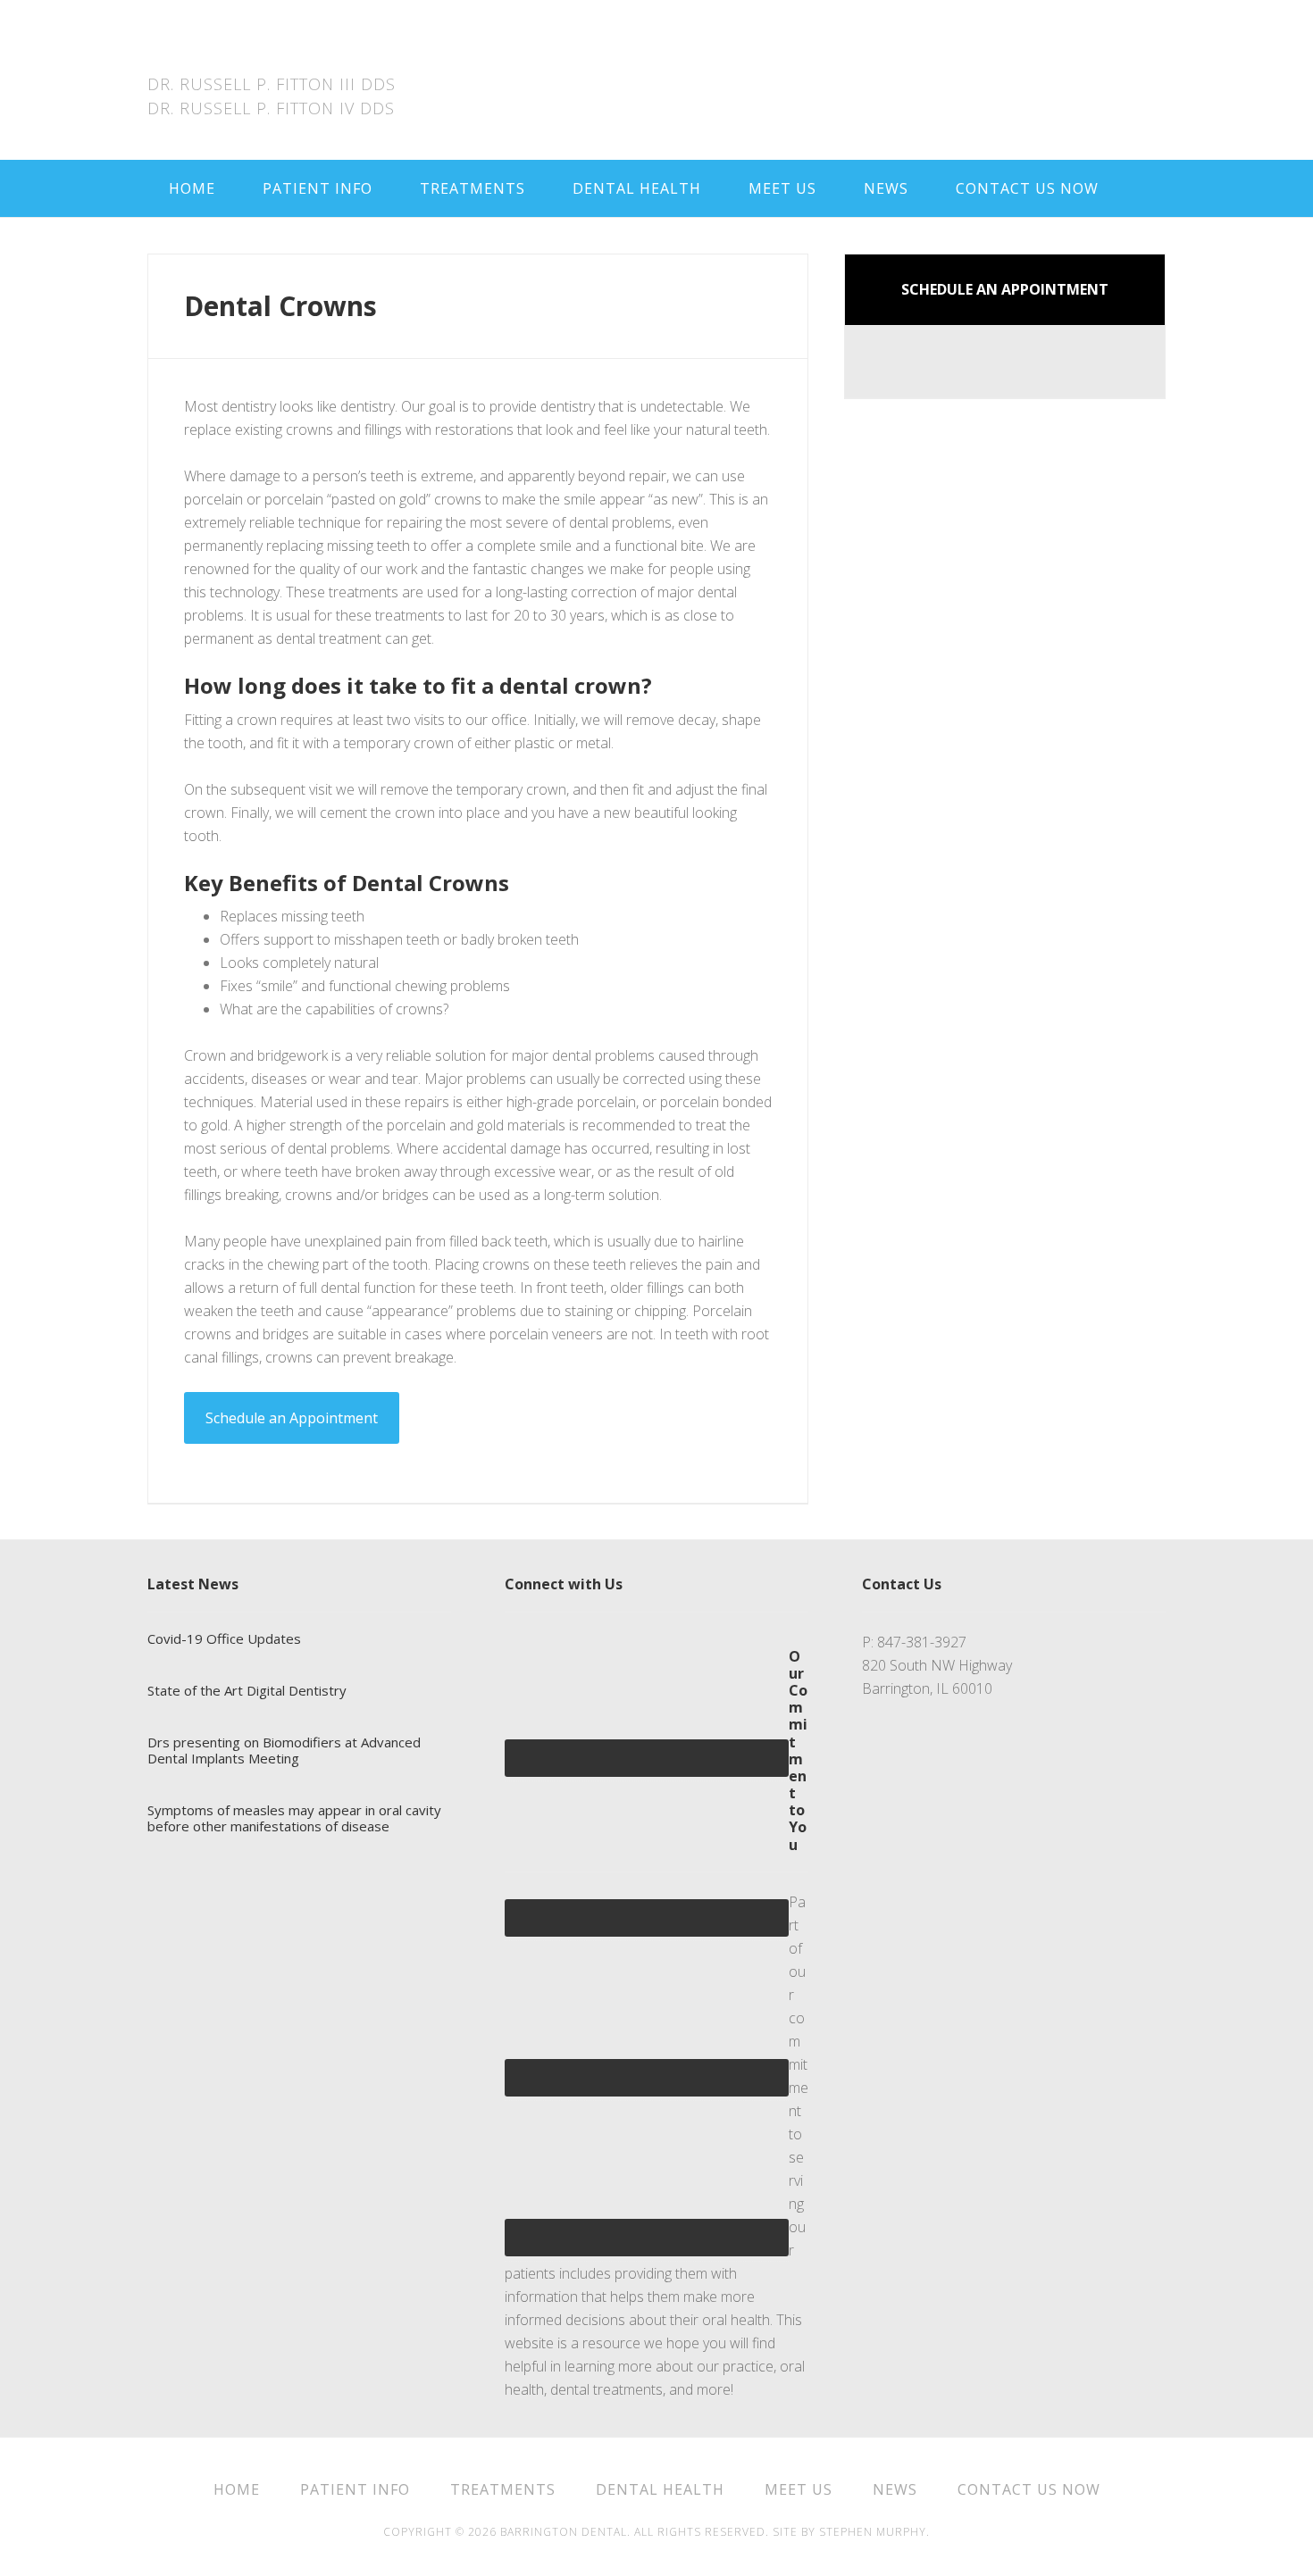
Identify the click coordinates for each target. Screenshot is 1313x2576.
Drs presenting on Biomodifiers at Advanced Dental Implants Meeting (284, 1750)
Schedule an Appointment (292, 1418)
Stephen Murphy (873, 2532)
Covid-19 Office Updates (224, 1638)
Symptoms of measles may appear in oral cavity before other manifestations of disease (294, 1818)
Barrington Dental (289, 54)
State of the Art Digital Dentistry (247, 1690)
